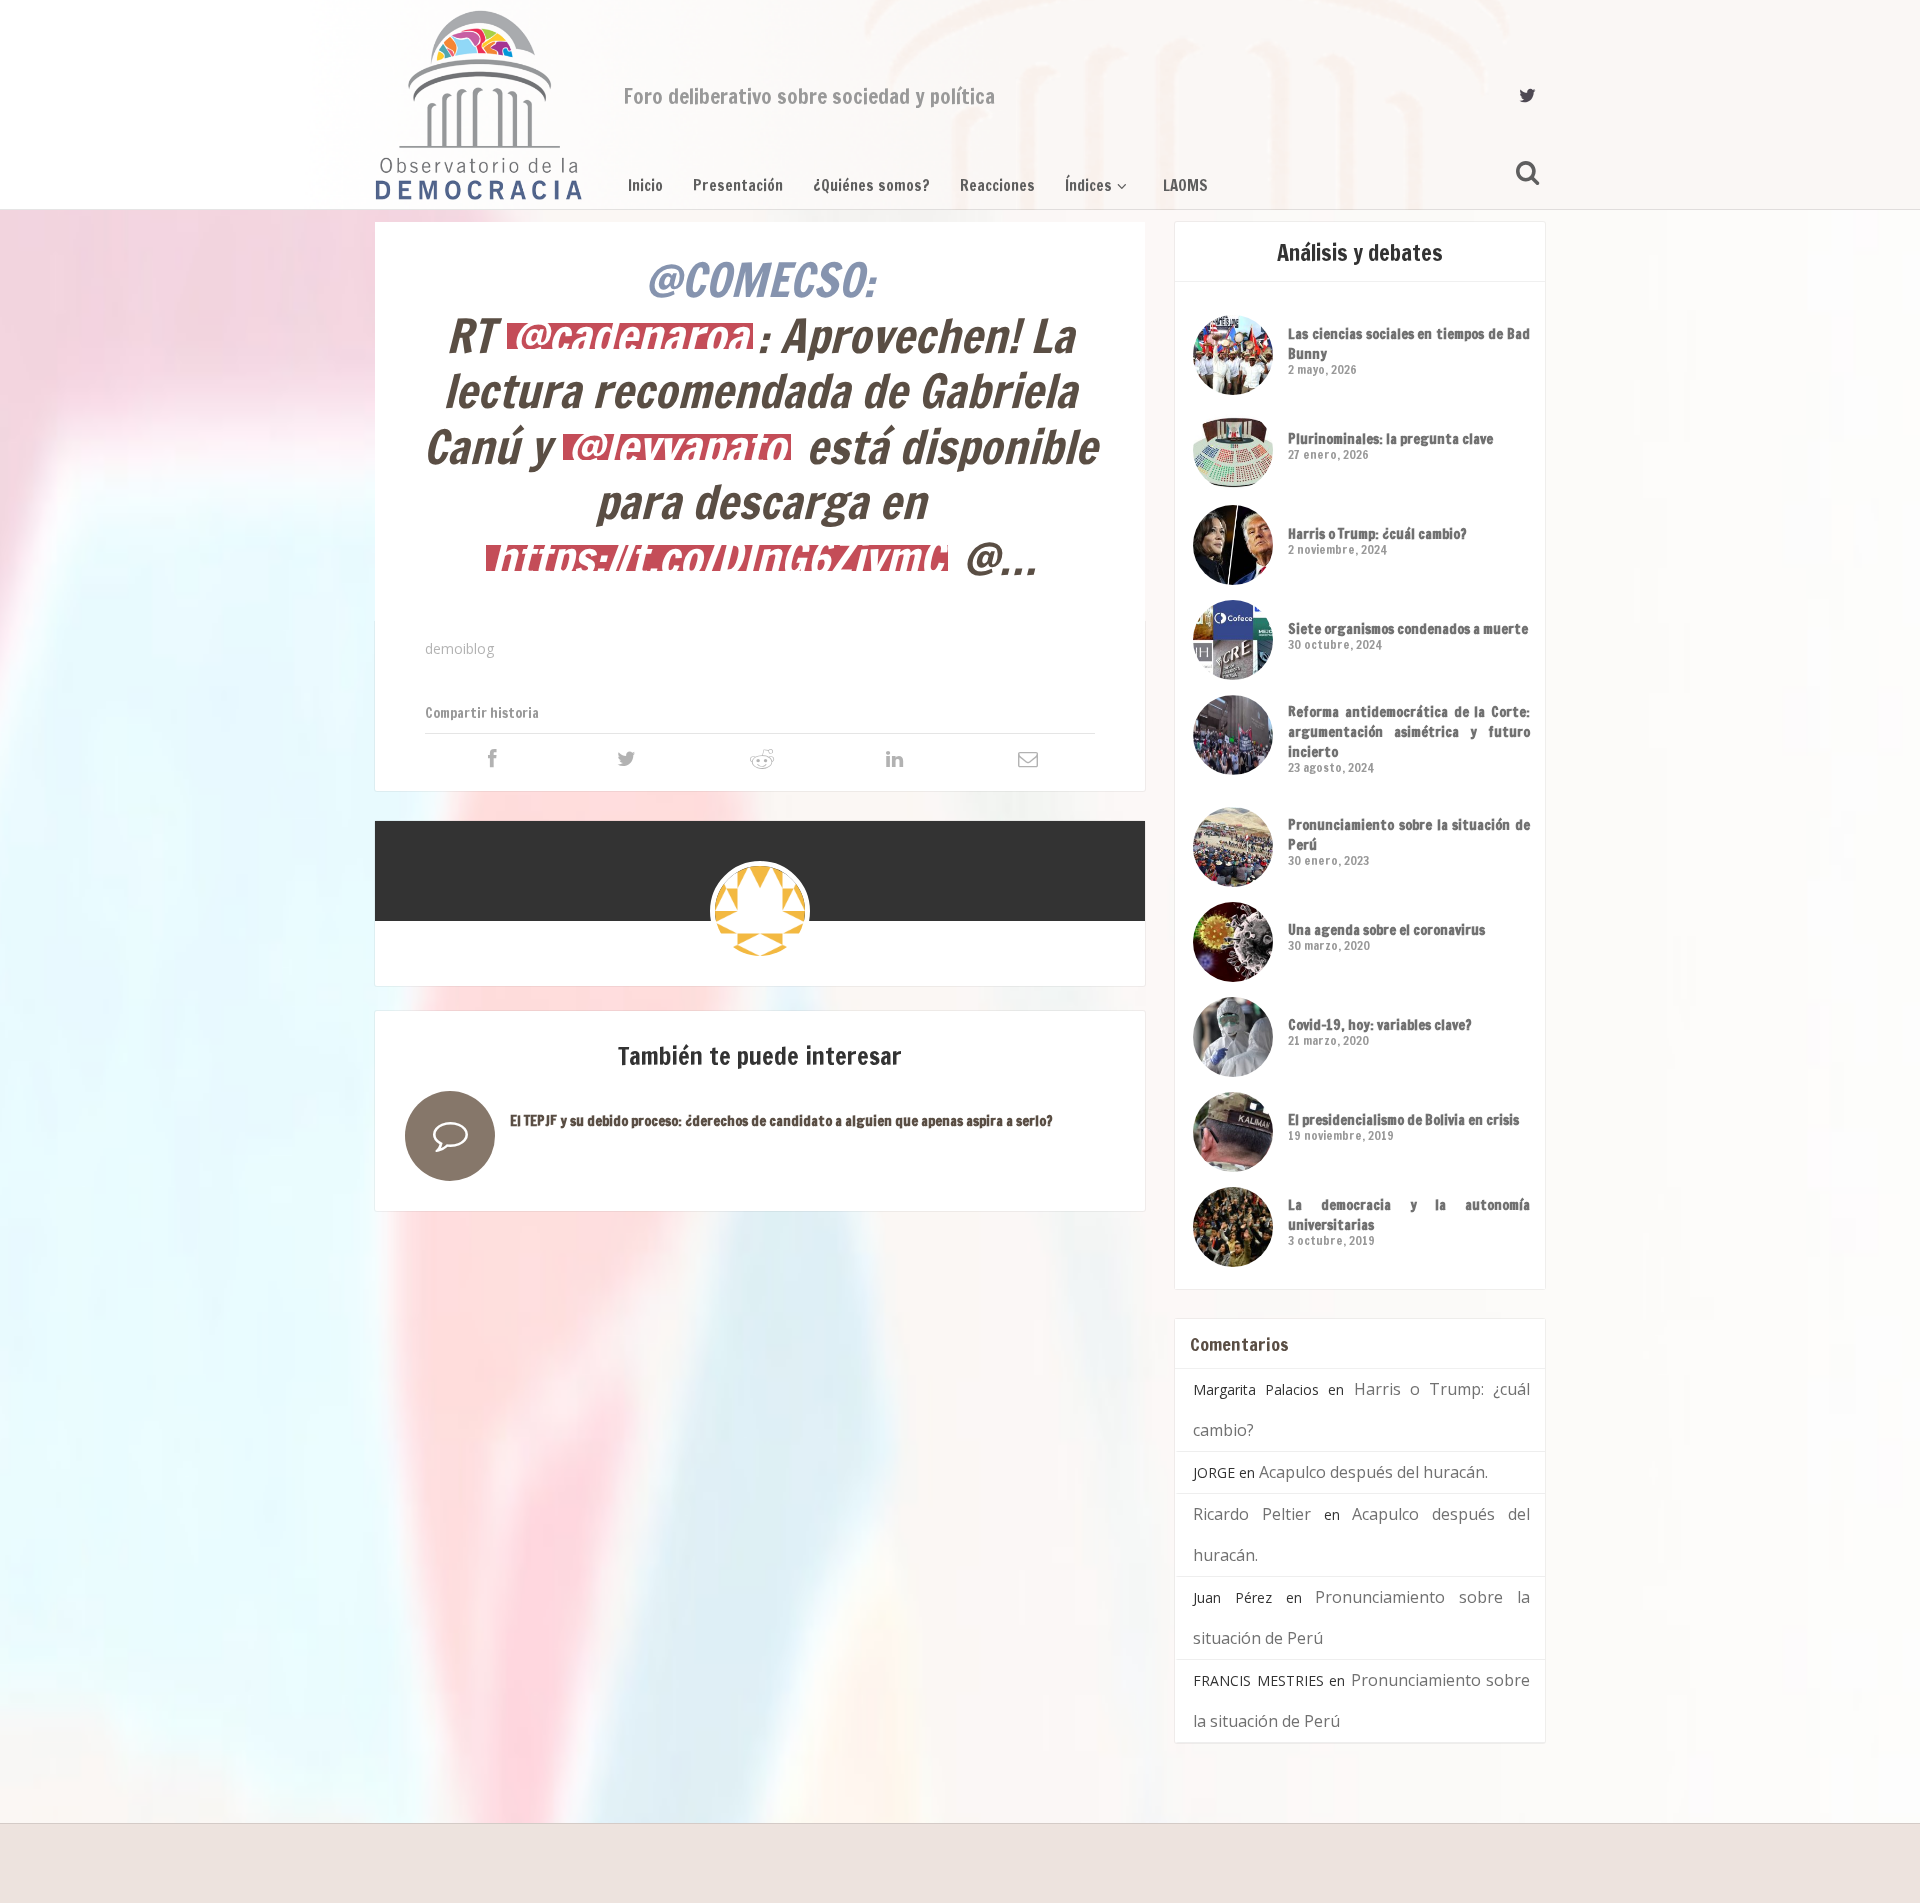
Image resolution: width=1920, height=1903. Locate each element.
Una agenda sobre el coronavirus (1386, 930)
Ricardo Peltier (1252, 1514)
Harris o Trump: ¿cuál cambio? (1377, 534)
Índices (1088, 185)
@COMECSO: (760, 279)
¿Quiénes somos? (871, 185)
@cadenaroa (630, 336)
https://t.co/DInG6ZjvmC (717, 558)
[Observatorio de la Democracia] (479, 105)
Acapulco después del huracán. (1373, 1472)
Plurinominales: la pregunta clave (1390, 439)
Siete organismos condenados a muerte (1408, 629)
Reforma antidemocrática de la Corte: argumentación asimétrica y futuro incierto (1409, 732)
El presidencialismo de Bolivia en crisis (1403, 1120)
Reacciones (997, 185)
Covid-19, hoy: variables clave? (1380, 1025)
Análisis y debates (1360, 252)
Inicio (645, 185)
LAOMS (1185, 185)
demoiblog (459, 648)
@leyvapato (677, 447)
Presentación (738, 185)
